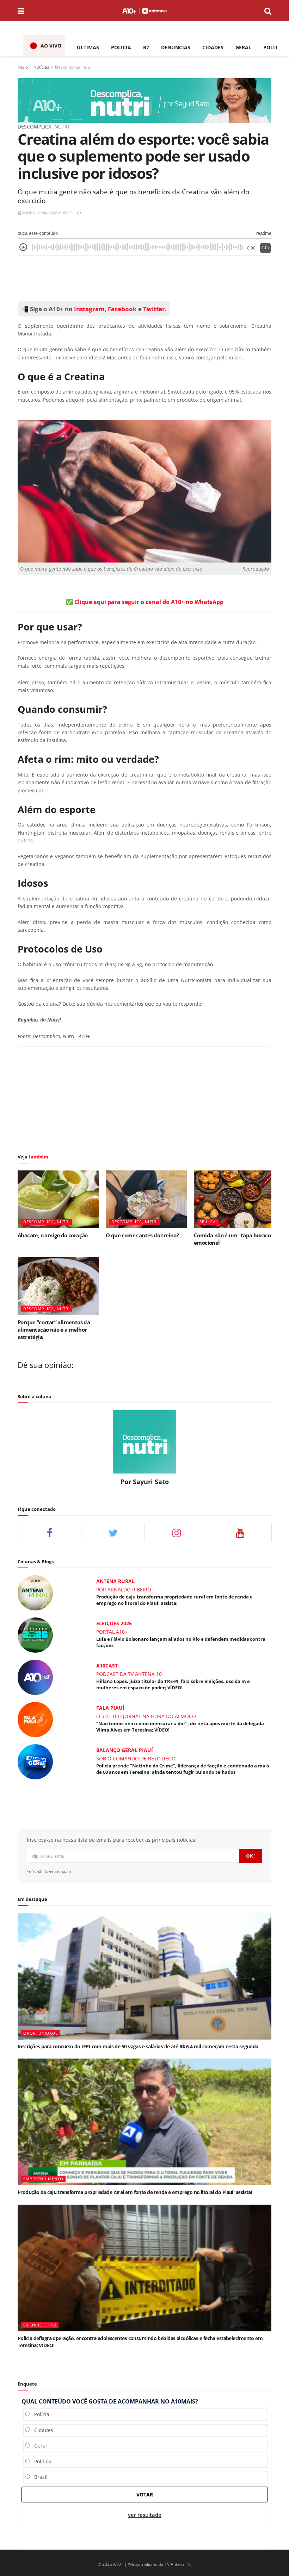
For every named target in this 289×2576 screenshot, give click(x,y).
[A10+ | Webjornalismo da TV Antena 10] (144, 11)
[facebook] (50, 1532)
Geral (38, 2446)
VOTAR (145, 2495)
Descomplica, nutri (73, 67)
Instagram (89, 309)
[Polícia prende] (35, 1761)
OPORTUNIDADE (41, 2033)
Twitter (154, 309)
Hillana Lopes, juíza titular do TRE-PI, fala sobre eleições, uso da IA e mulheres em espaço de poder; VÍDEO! (173, 1684)
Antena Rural (115, 1581)
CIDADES (213, 47)
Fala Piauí (110, 1708)
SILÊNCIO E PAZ (40, 2325)
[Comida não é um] (234, 1199)
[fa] (240, 1532)
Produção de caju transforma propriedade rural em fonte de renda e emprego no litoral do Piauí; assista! (174, 1600)
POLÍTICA (275, 47)
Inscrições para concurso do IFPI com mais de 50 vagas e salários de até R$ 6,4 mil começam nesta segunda (138, 2046)
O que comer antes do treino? (142, 1235)
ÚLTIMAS (88, 47)
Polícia (40, 2414)
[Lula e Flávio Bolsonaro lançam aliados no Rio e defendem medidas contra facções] (35, 1635)
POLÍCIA (121, 47)
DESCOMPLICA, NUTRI (47, 1222)
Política (41, 2461)
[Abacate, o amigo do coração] (58, 1199)
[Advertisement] (144, 279)
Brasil (39, 2477)
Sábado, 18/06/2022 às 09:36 (47, 213)
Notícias (41, 67)
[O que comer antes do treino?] (146, 1199)
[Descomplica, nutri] (144, 100)
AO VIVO (51, 46)
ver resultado (145, 2515)
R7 (146, 47)
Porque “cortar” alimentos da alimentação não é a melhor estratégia (54, 1330)
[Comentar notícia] (79, 213)
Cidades (42, 2430)
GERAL (243, 47)
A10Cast (107, 1666)
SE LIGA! (208, 1222)
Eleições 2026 (114, 1623)
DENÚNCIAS (176, 47)
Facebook (122, 309)
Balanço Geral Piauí (125, 1750)
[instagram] (176, 1532)
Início (23, 67)
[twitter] (113, 1532)
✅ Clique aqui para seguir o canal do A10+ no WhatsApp (145, 602)
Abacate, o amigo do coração (53, 1235)
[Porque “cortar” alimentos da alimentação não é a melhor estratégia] (58, 1286)
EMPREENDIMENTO (43, 2179)
